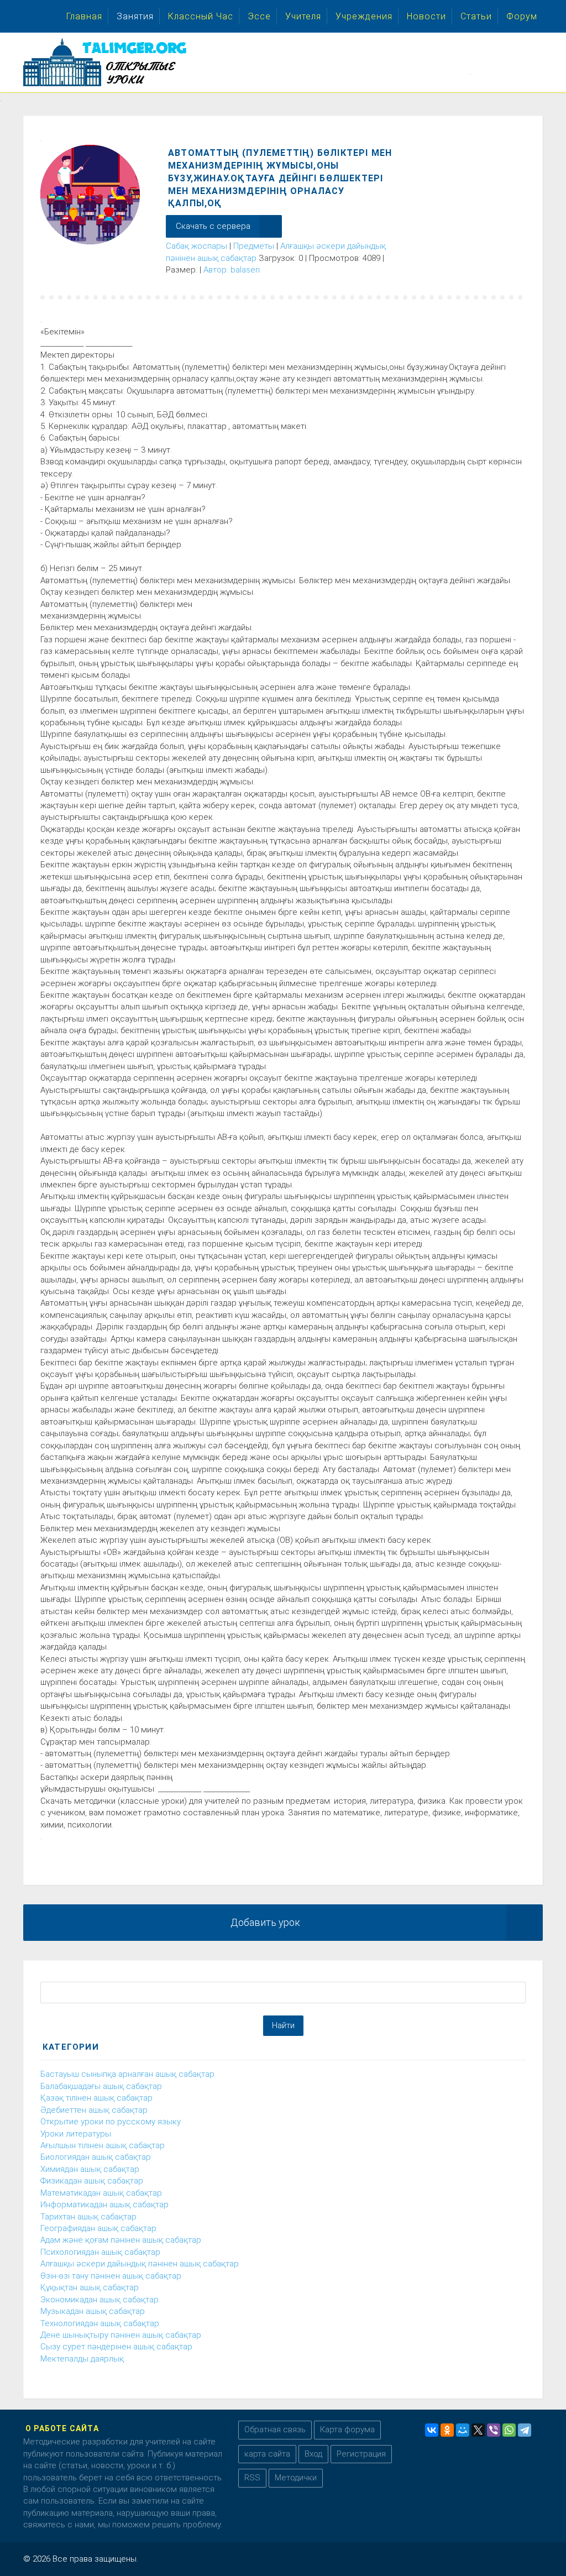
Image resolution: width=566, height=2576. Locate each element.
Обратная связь (275, 2430)
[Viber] (494, 2430)
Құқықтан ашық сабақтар (90, 2287)
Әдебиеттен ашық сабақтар (94, 2110)
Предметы (254, 246)
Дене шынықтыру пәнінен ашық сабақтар (121, 2335)
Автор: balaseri (232, 270)
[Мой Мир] (463, 2430)
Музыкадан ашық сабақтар (93, 2311)
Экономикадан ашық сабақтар (99, 2300)
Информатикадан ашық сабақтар (104, 2205)
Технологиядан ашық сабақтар (100, 2323)
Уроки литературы (76, 2134)
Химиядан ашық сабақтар (90, 2169)
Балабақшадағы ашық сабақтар (101, 2086)
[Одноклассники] (447, 2430)
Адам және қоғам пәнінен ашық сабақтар (121, 2240)
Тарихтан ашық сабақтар (88, 2217)
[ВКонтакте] (432, 2430)
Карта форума (347, 2430)
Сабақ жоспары (196, 246)
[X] (478, 2430)
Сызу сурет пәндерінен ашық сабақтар (116, 2347)
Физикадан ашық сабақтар (92, 2181)
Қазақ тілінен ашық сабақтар (96, 2098)
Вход (313, 2454)
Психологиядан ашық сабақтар (100, 2252)
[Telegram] (525, 2430)
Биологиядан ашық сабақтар (96, 2157)
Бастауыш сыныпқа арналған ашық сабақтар (127, 2074)
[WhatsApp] (509, 2430)
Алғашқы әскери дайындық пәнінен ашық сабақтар (140, 2264)
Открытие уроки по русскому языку (111, 2122)
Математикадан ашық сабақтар (101, 2193)
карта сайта (267, 2454)
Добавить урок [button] (265, 1922)
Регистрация (361, 2454)
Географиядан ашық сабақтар (98, 2228)
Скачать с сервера (213, 226)
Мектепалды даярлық (82, 2359)
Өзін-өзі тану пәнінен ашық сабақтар (111, 2276)
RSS (252, 2478)
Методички (296, 2478)
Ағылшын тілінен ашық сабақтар (103, 2145)
